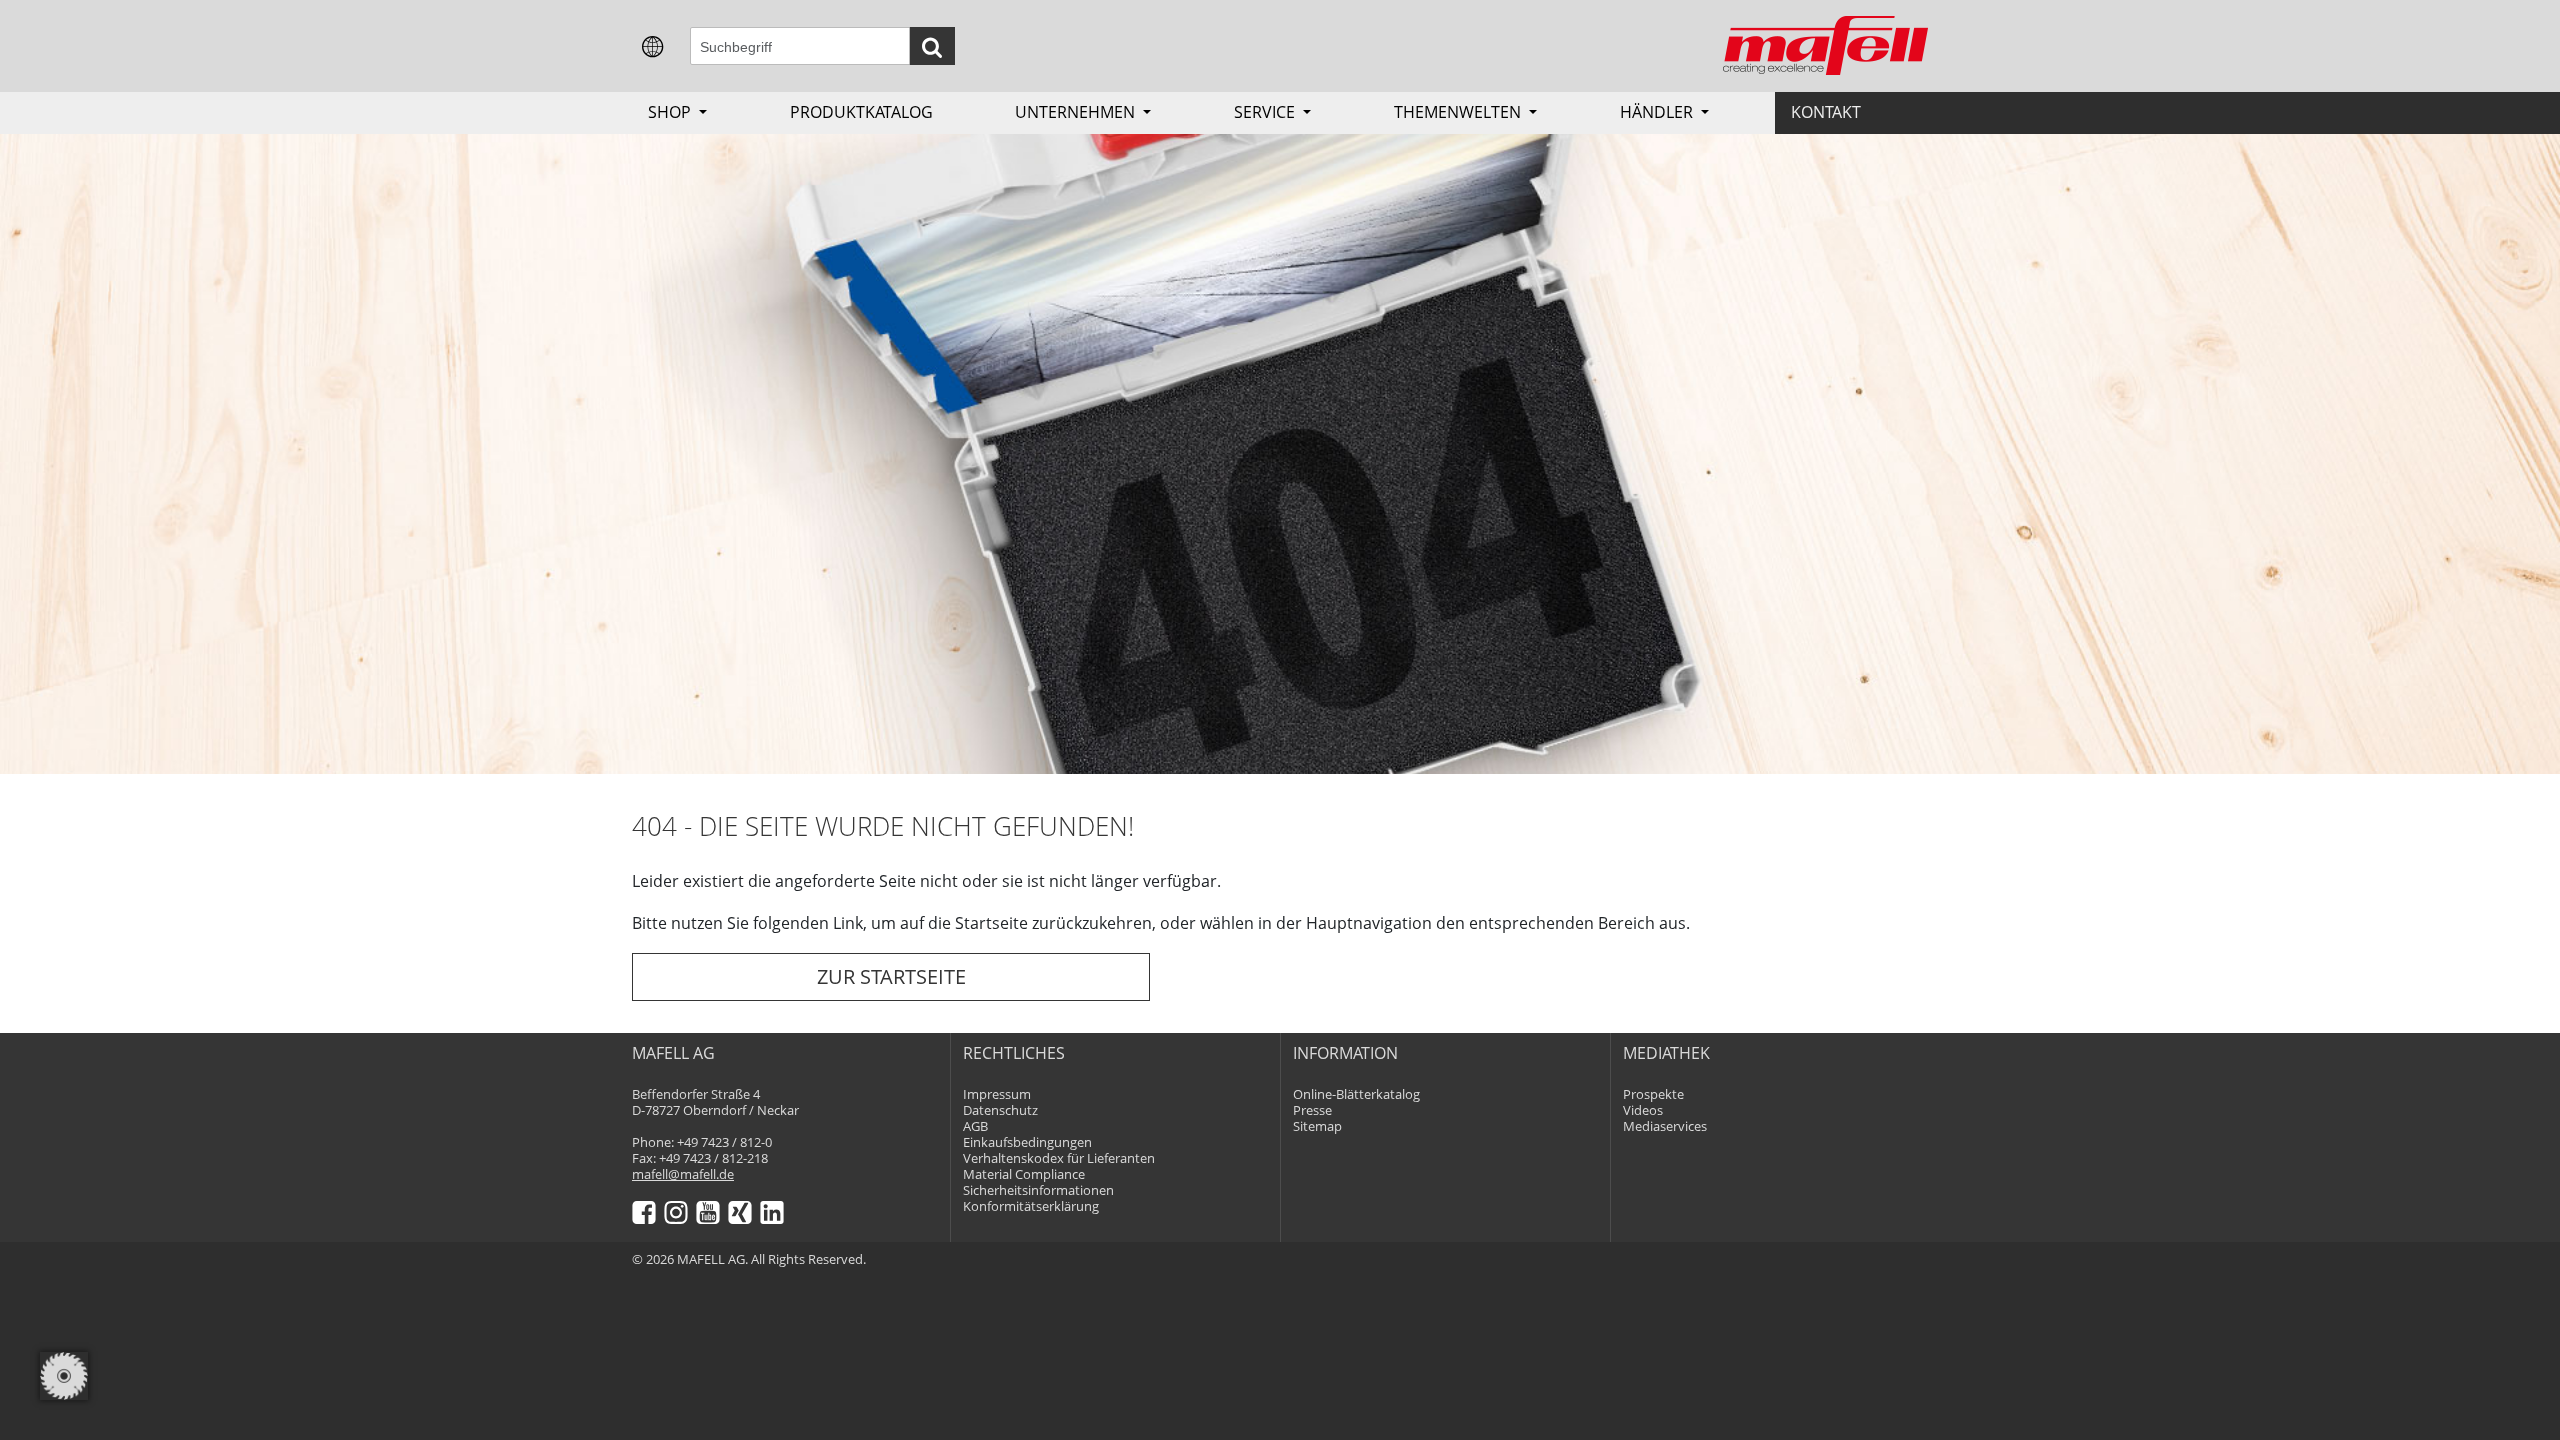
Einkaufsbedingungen (1027, 1142)
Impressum (997, 1094)
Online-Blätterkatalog (1356, 1094)
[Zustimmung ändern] (64, 1376)
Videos (1643, 1110)
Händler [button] (1658, 112)
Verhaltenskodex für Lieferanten (1059, 1158)
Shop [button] (671, 112)
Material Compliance (1024, 1174)
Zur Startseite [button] (891, 976)
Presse (1312, 1110)
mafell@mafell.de (683, 1174)
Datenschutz (1000, 1110)
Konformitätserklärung (1031, 1206)
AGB (975, 1126)
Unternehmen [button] (1077, 112)
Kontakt (1826, 112)
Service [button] (1266, 112)
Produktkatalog (861, 112)
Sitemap (1317, 1126)
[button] (653, 45)
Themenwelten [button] (1459, 112)
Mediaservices (1665, 1126)
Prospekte (1653, 1094)
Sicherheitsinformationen (1038, 1190)
